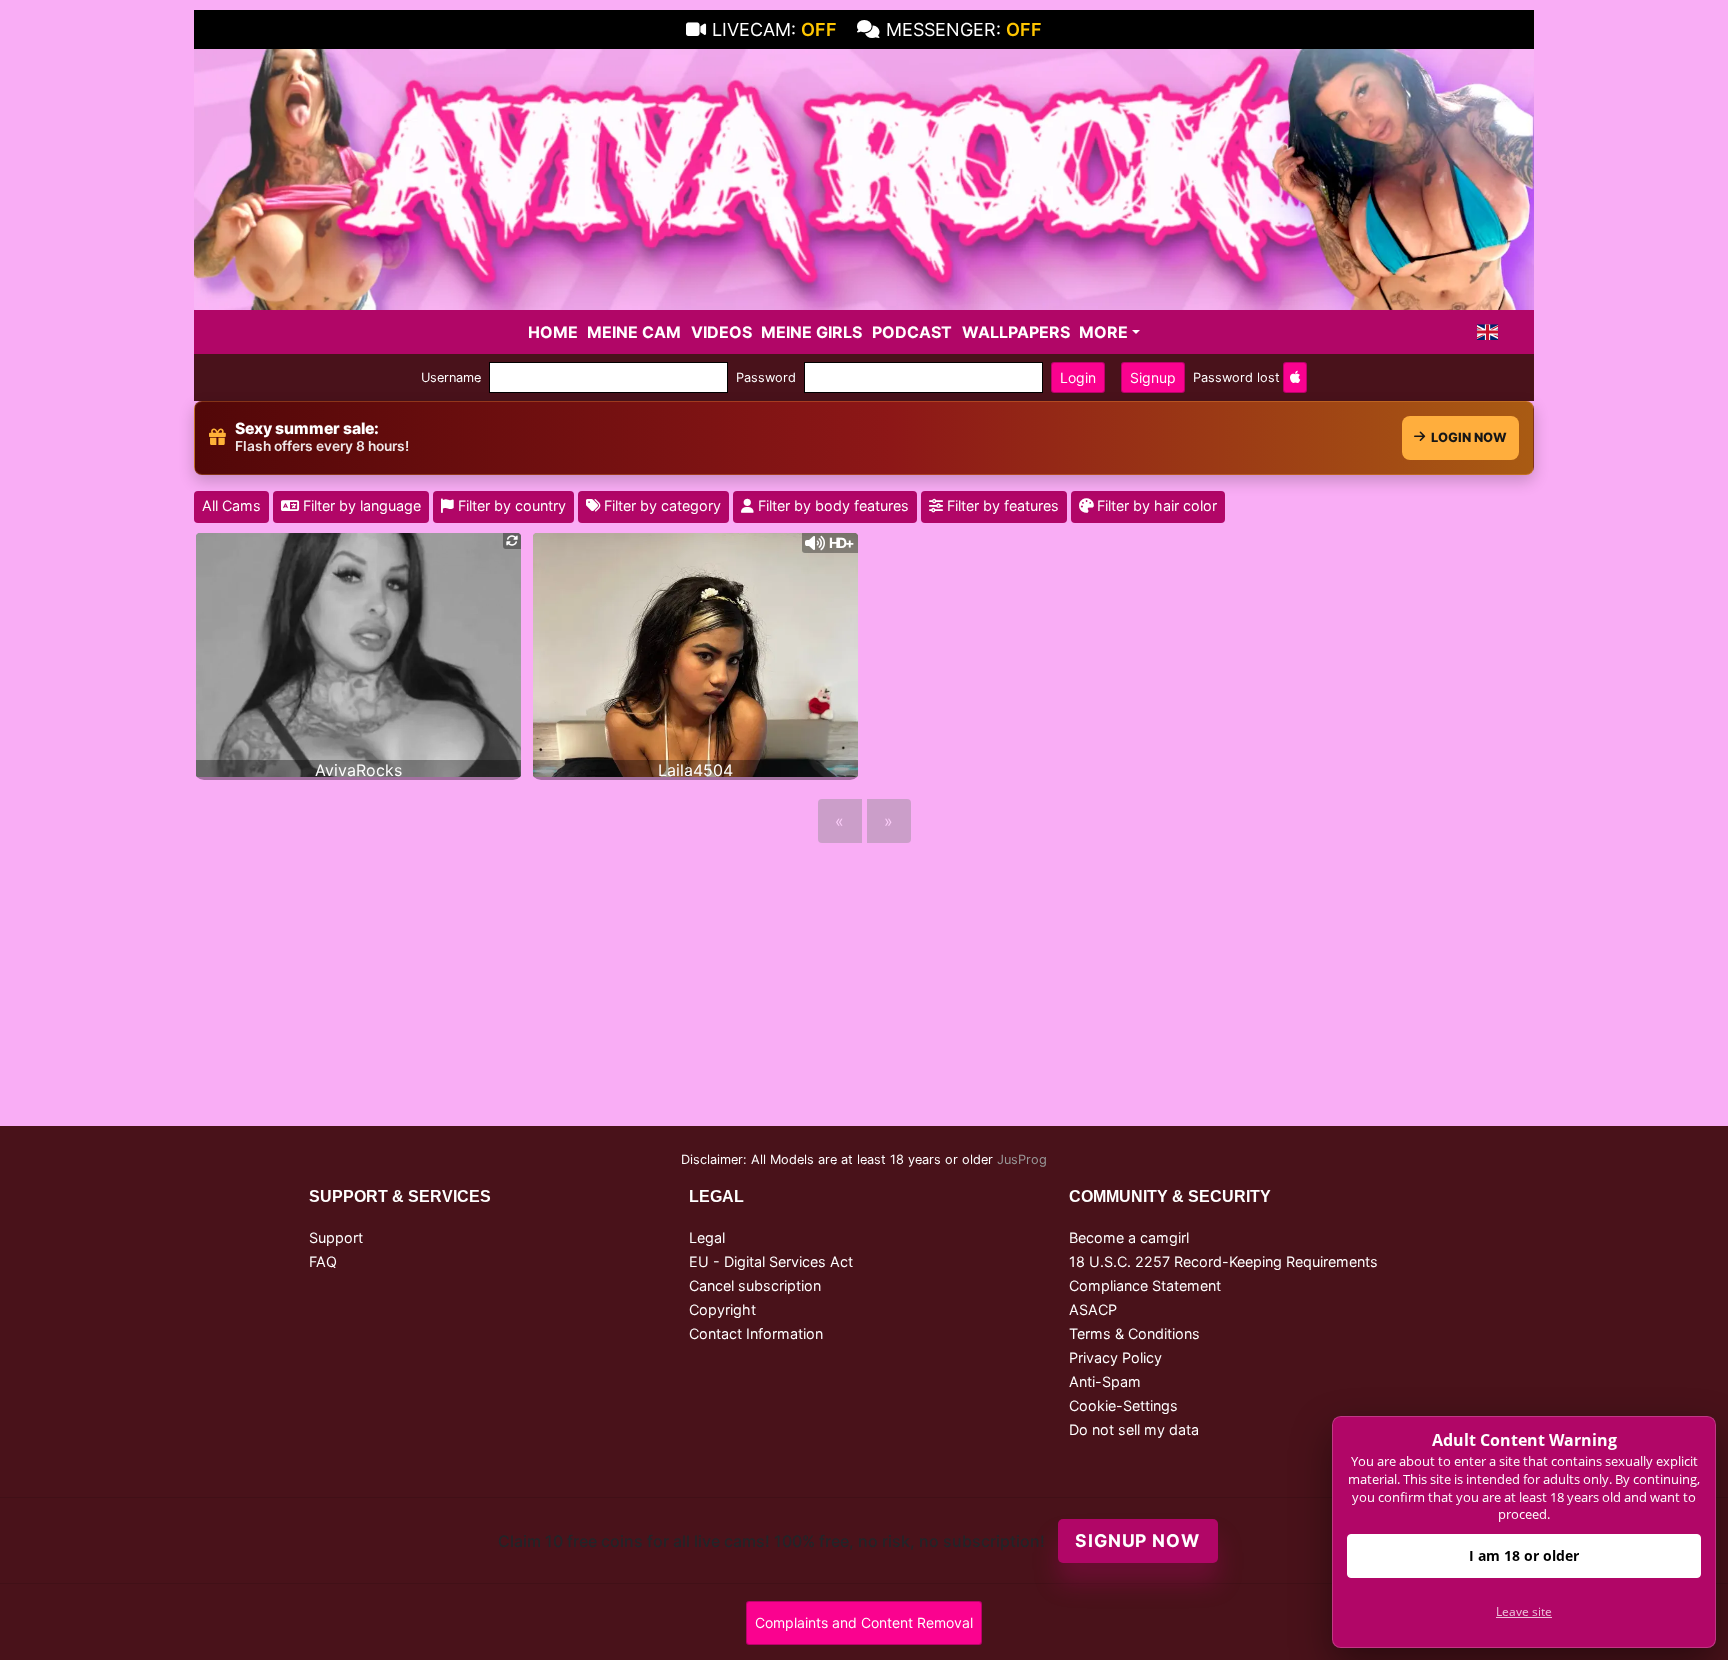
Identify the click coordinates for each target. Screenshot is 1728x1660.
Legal (707, 1237)
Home (553, 332)
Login (1078, 377)
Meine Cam (634, 332)
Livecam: (774, 29)
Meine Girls (811, 332)
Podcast (912, 332)
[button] (1488, 332)
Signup (1153, 377)
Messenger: (964, 29)
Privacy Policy (1115, 1357)
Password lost (1236, 377)
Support (336, 1237)
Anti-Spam (1105, 1381)
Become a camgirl (1129, 1237)
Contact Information (756, 1333)
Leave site (1524, 1611)
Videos (721, 332)
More (1103, 332)
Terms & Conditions (1134, 1333)
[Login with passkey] (1295, 377)
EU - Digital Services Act (771, 1261)
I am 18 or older (1524, 1555)
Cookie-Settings (1123, 1405)
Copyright (722, 1309)
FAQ (323, 1261)
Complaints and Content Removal (864, 1622)
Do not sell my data (1134, 1429)
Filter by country (510, 505)
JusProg (1022, 1159)
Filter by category (660, 505)
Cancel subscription (755, 1285)
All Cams (231, 505)
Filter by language (360, 505)
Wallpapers (1016, 332)
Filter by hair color (1155, 505)
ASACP (1093, 1309)
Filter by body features (831, 505)
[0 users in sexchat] (358, 653)
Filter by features (1001, 505)
